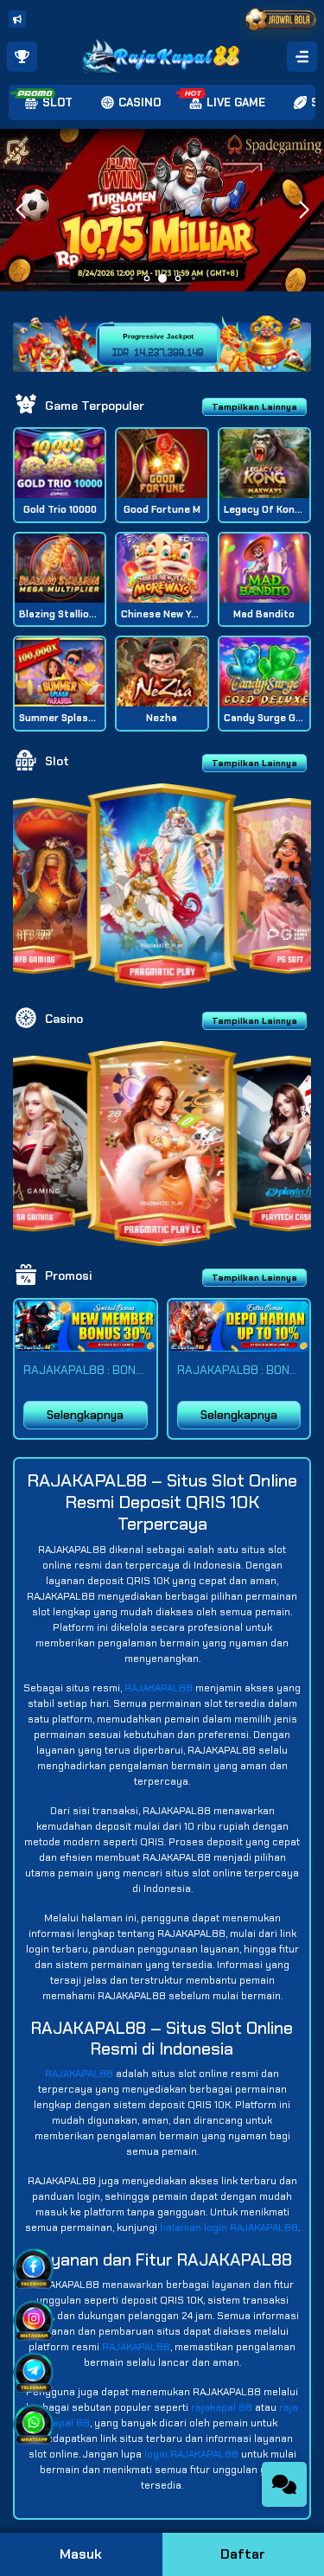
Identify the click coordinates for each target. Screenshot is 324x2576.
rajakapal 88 (222, 2407)
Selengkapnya (85, 1415)
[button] (304, 210)
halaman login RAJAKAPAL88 (229, 2228)
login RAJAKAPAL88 (191, 2454)
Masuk (81, 2554)
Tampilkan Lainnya (254, 407)
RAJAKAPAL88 (159, 1688)
